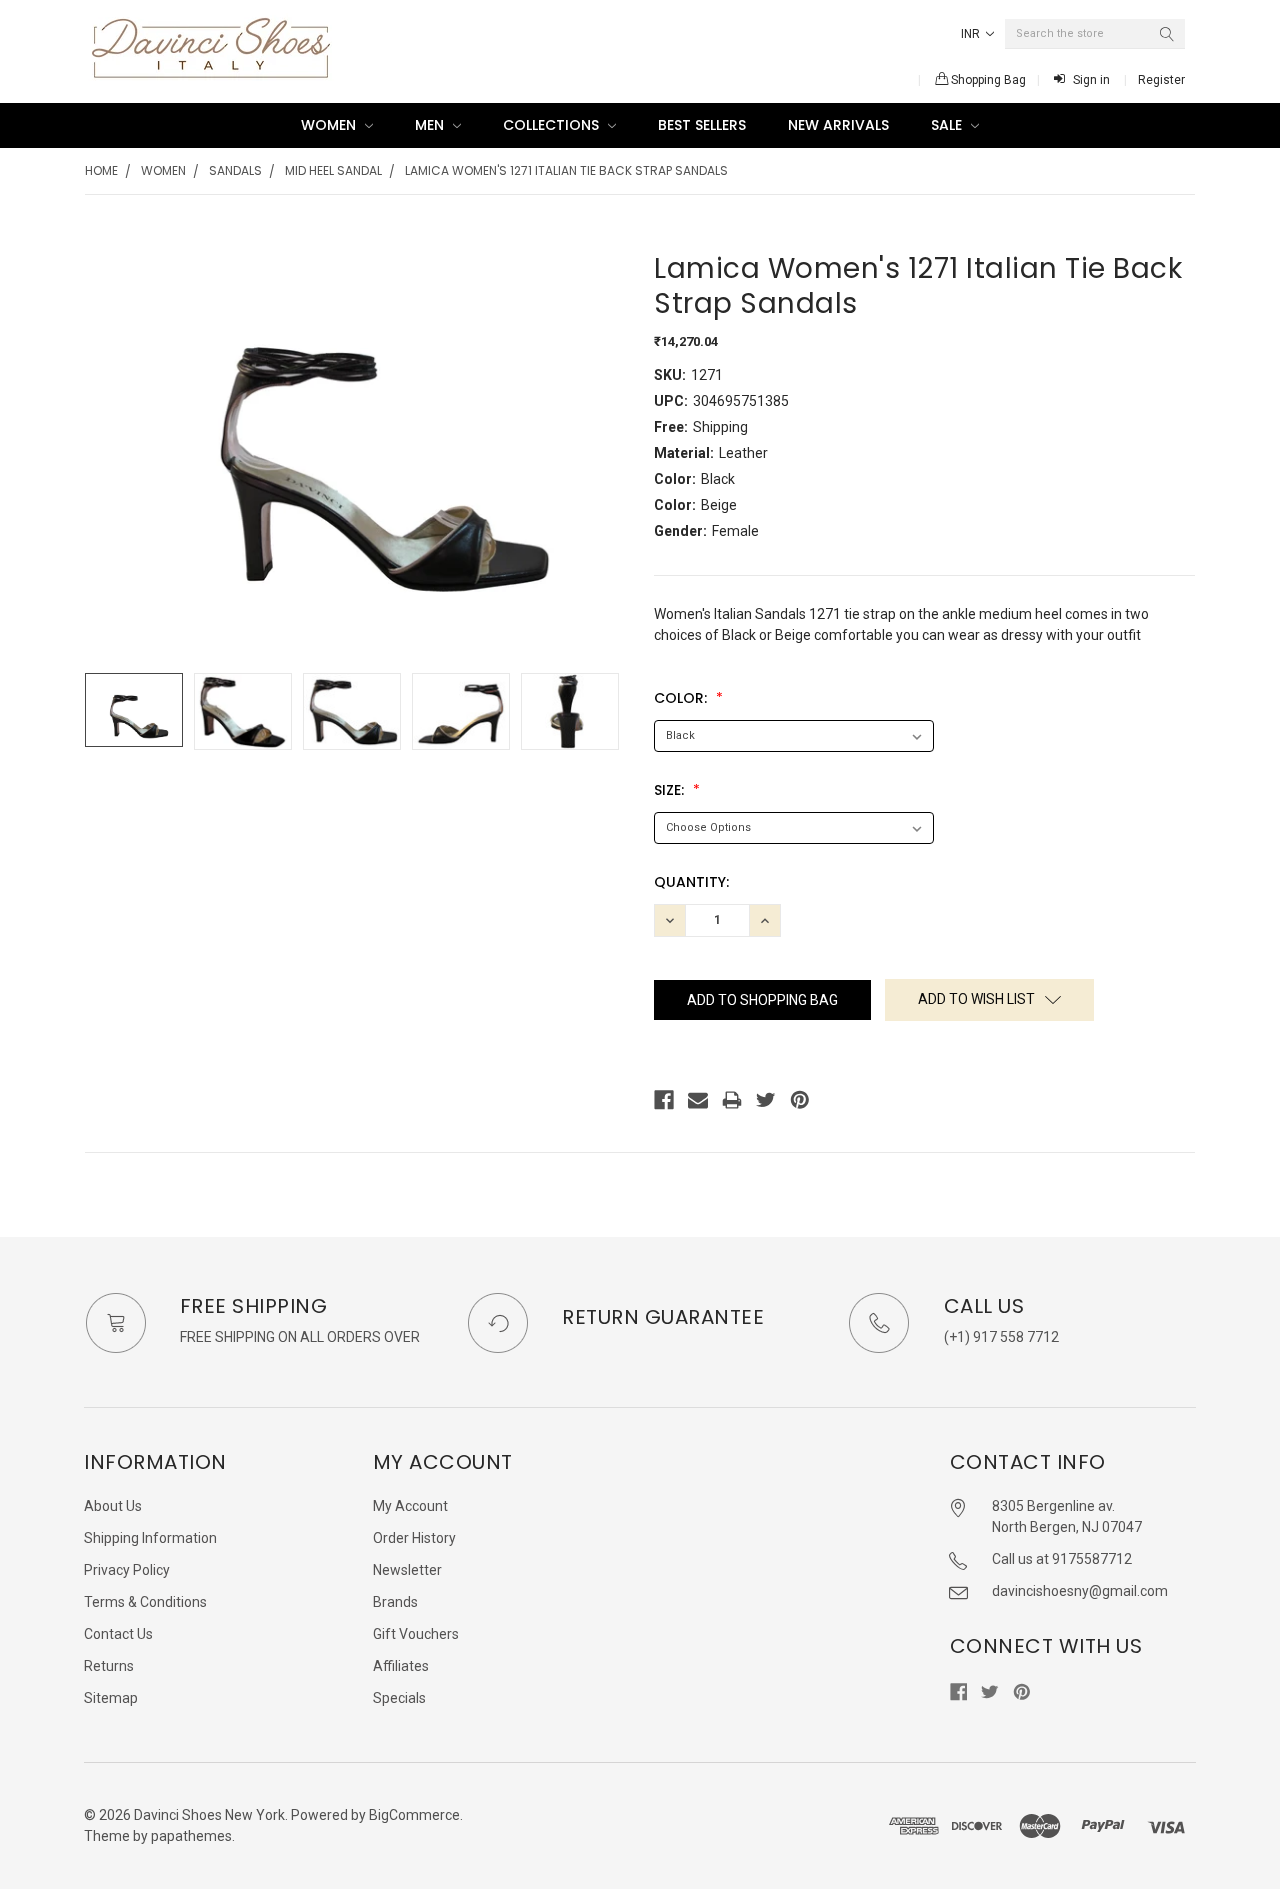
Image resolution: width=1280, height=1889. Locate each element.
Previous (105, 711)
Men (431, 125)
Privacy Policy (127, 1570)
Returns (109, 1666)
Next (606, 711)
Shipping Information (150, 1538)
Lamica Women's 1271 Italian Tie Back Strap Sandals (566, 170)
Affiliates (401, 1666)
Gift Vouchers (416, 1634)
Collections (553, 125)
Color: (682, 698)
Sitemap (111, 1698)
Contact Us (118, 1634)
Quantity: (691, 882)
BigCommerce (414, 1815)
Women (330, 125)
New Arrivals (838, 125)
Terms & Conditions (145, 1602)
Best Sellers (702, 125)
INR (972, 34)
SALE (948, 125)
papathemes (191, 1836)
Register (1161, 80)
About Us (113, 1506)
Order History (414, 1538)
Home (101, 170)
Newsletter (407, 1570)
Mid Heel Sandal (333, 170)
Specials (399, 1698)
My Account (410, 1506)
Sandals (235, 170)
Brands (395, 1602)
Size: (671, 790)
